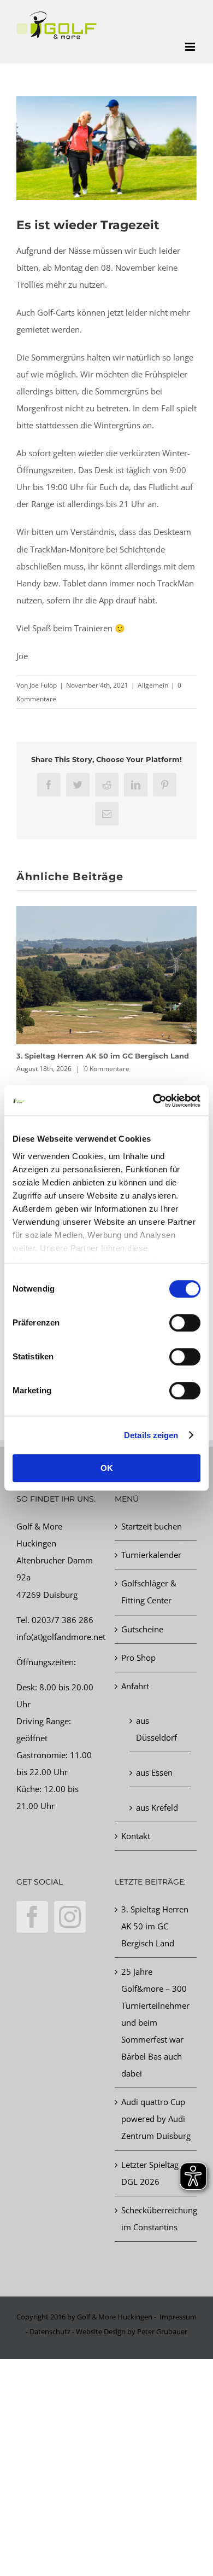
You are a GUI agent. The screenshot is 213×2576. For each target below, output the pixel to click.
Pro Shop (138, 1658)
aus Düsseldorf (156, 1729)
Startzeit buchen (152, 1526)
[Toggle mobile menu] (191, 47)
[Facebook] (32, 1917)
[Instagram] (70, 1917)
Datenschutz (50, 2331)
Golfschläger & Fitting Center (149, 1592)
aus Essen (154, 1772)
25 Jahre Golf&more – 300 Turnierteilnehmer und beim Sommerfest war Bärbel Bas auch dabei (155, 2022)
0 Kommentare (107, 1069)
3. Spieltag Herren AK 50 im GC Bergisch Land (103, 1056)
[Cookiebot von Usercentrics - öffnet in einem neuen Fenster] (153, 1101)
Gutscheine (142, 1629)
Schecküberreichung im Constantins (156, 2219)
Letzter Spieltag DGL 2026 (150, 2173)
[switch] (185, 1323)
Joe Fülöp (43, 685)
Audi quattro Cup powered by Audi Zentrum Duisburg (156, 2119)
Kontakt (136, 1836)
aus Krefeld (157, 1807)
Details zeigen (151, 1435)
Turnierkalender (151, 1555)
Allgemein (153, 685)
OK (107, 1468)
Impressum (178, 2317)
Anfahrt (135, 1686)
